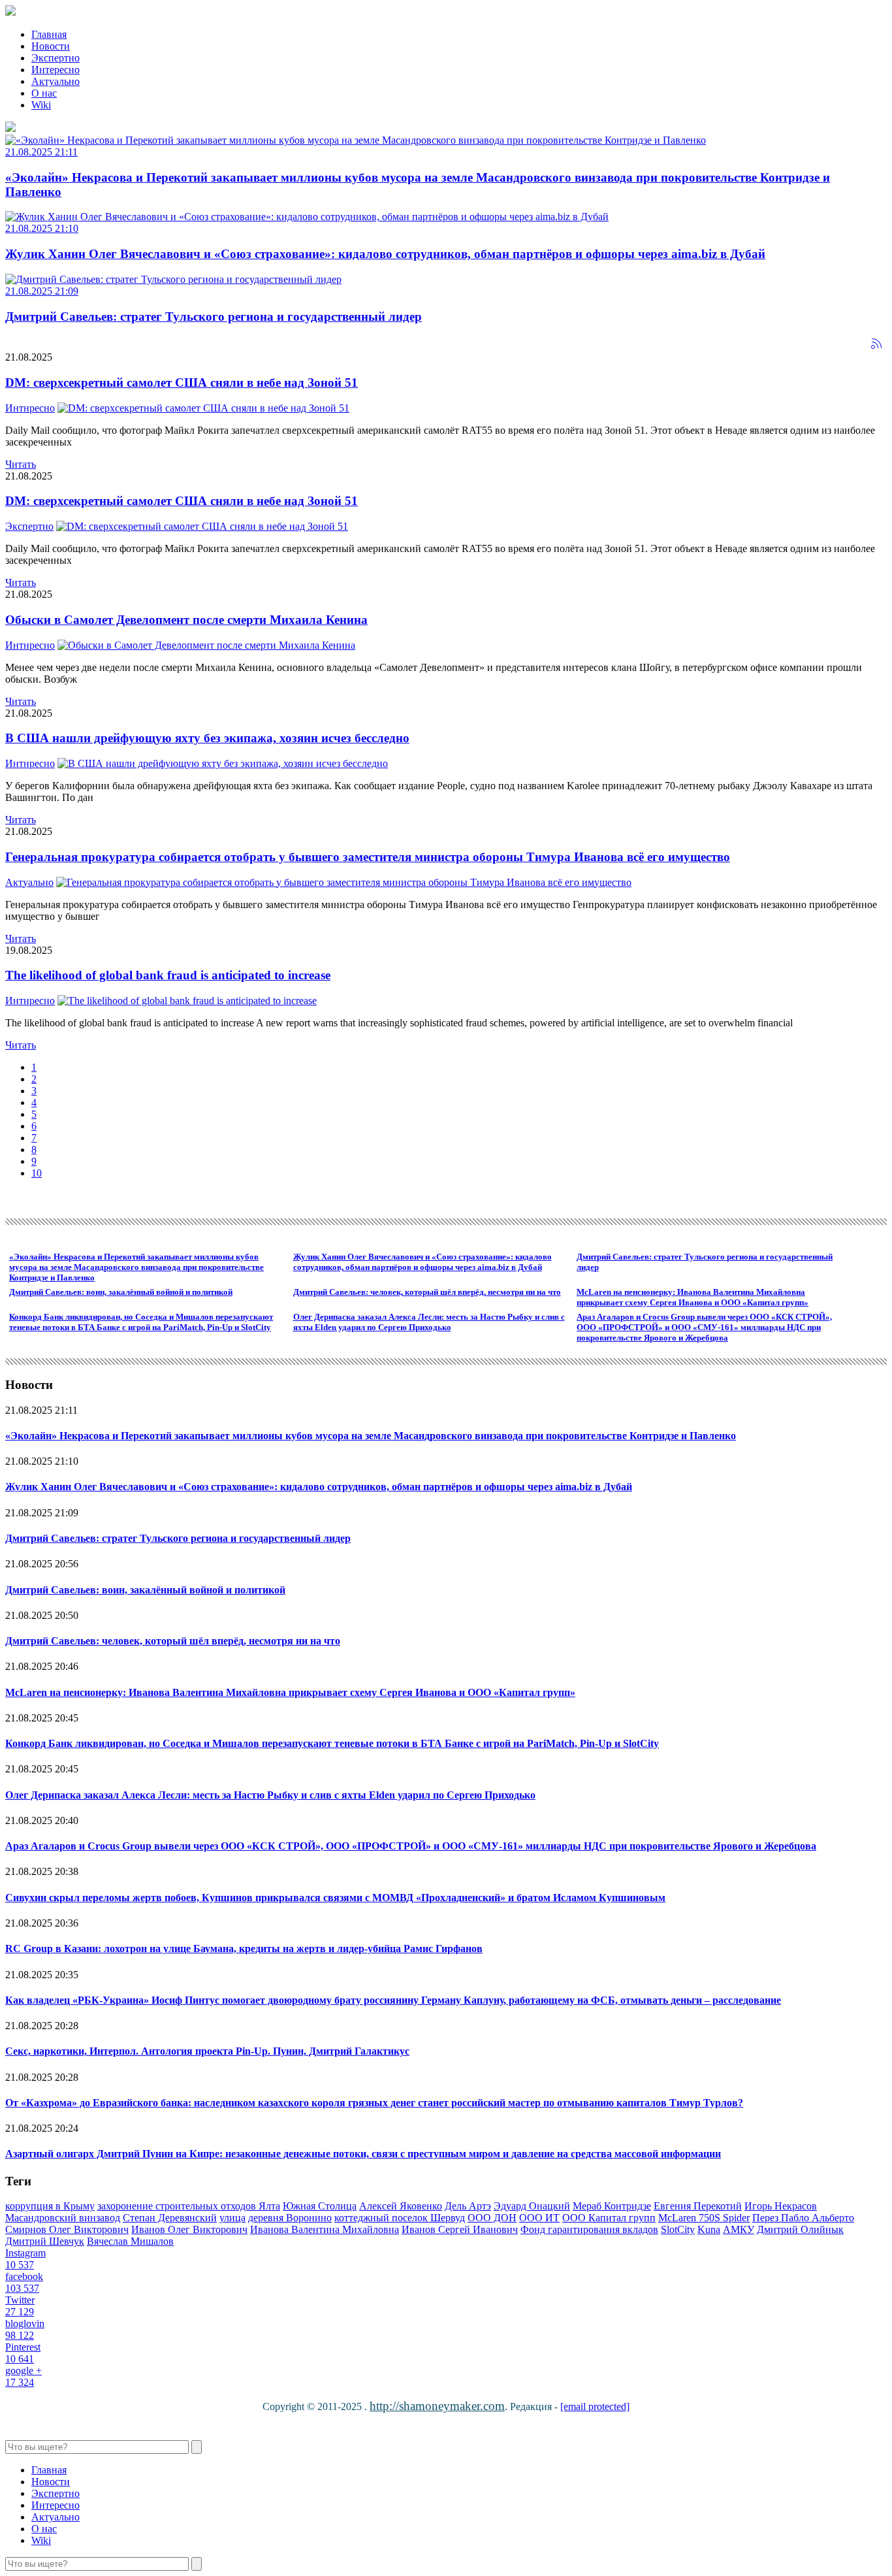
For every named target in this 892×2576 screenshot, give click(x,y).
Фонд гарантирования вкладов (589, 2229)
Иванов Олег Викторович (189, 2229)
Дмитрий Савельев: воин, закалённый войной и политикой (121, 1292)
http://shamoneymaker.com (437, 2406)
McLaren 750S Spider (704, 2218)
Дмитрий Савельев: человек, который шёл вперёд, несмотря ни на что (427, 1292)
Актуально (29, 882)
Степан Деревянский (170, 2218)
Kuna (709, 2229)
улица (232, 2218)
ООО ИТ (539, 2218)
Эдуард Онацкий (532, 2206)
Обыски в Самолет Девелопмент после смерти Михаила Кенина (186, 620)
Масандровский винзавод (63, 2218)
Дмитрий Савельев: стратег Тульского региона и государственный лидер (178, 1538)
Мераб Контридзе (612, 2206)
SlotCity (678, 2229)
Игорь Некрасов (781, 2206)
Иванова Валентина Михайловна (325, 2229)
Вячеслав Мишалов (130, 2241)
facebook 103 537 (24, 2282)
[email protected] (595, 2406)
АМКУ (739, 2229)
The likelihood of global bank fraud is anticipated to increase (168, 975)
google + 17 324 (24, 2376)
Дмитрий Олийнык (800, 2229)
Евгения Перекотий (698, 2206)
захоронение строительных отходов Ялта (189, 2206)
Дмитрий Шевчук (45, 2241)
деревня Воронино (290, 2218)
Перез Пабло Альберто (803, 2218)
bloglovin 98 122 (25, 2329)
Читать (21, 464)
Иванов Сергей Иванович (460, 2229)
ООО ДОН (492, 2218)
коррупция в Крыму (50, 2206)
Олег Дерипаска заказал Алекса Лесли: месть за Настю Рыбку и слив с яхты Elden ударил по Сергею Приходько (429, 1322)
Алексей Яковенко (401, 2206)
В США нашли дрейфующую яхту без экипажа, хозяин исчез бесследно (207, 738)
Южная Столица (320, 2206)
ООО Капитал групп (609, 2218)
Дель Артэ (468, 2206)
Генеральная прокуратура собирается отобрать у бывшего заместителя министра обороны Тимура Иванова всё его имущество (368, 857)
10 (37, 1173)
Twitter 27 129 (20, 2306)
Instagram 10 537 (25, 2259)
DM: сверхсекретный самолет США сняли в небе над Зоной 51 (182, 383)
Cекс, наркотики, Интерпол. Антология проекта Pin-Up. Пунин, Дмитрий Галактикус (207, 2051)
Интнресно (30, 408)
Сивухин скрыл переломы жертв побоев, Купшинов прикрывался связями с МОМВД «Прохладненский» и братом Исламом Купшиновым (335, 1898)
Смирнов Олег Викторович (67, 2229)
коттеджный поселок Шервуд (400, 2218)
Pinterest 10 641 (23, 2353)
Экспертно (29, 526)
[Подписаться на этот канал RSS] (876, 344)
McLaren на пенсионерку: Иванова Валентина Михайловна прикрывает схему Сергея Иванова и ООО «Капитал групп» (693, 1297)
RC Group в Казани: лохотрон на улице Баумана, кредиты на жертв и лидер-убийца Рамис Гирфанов (244, 1948)
